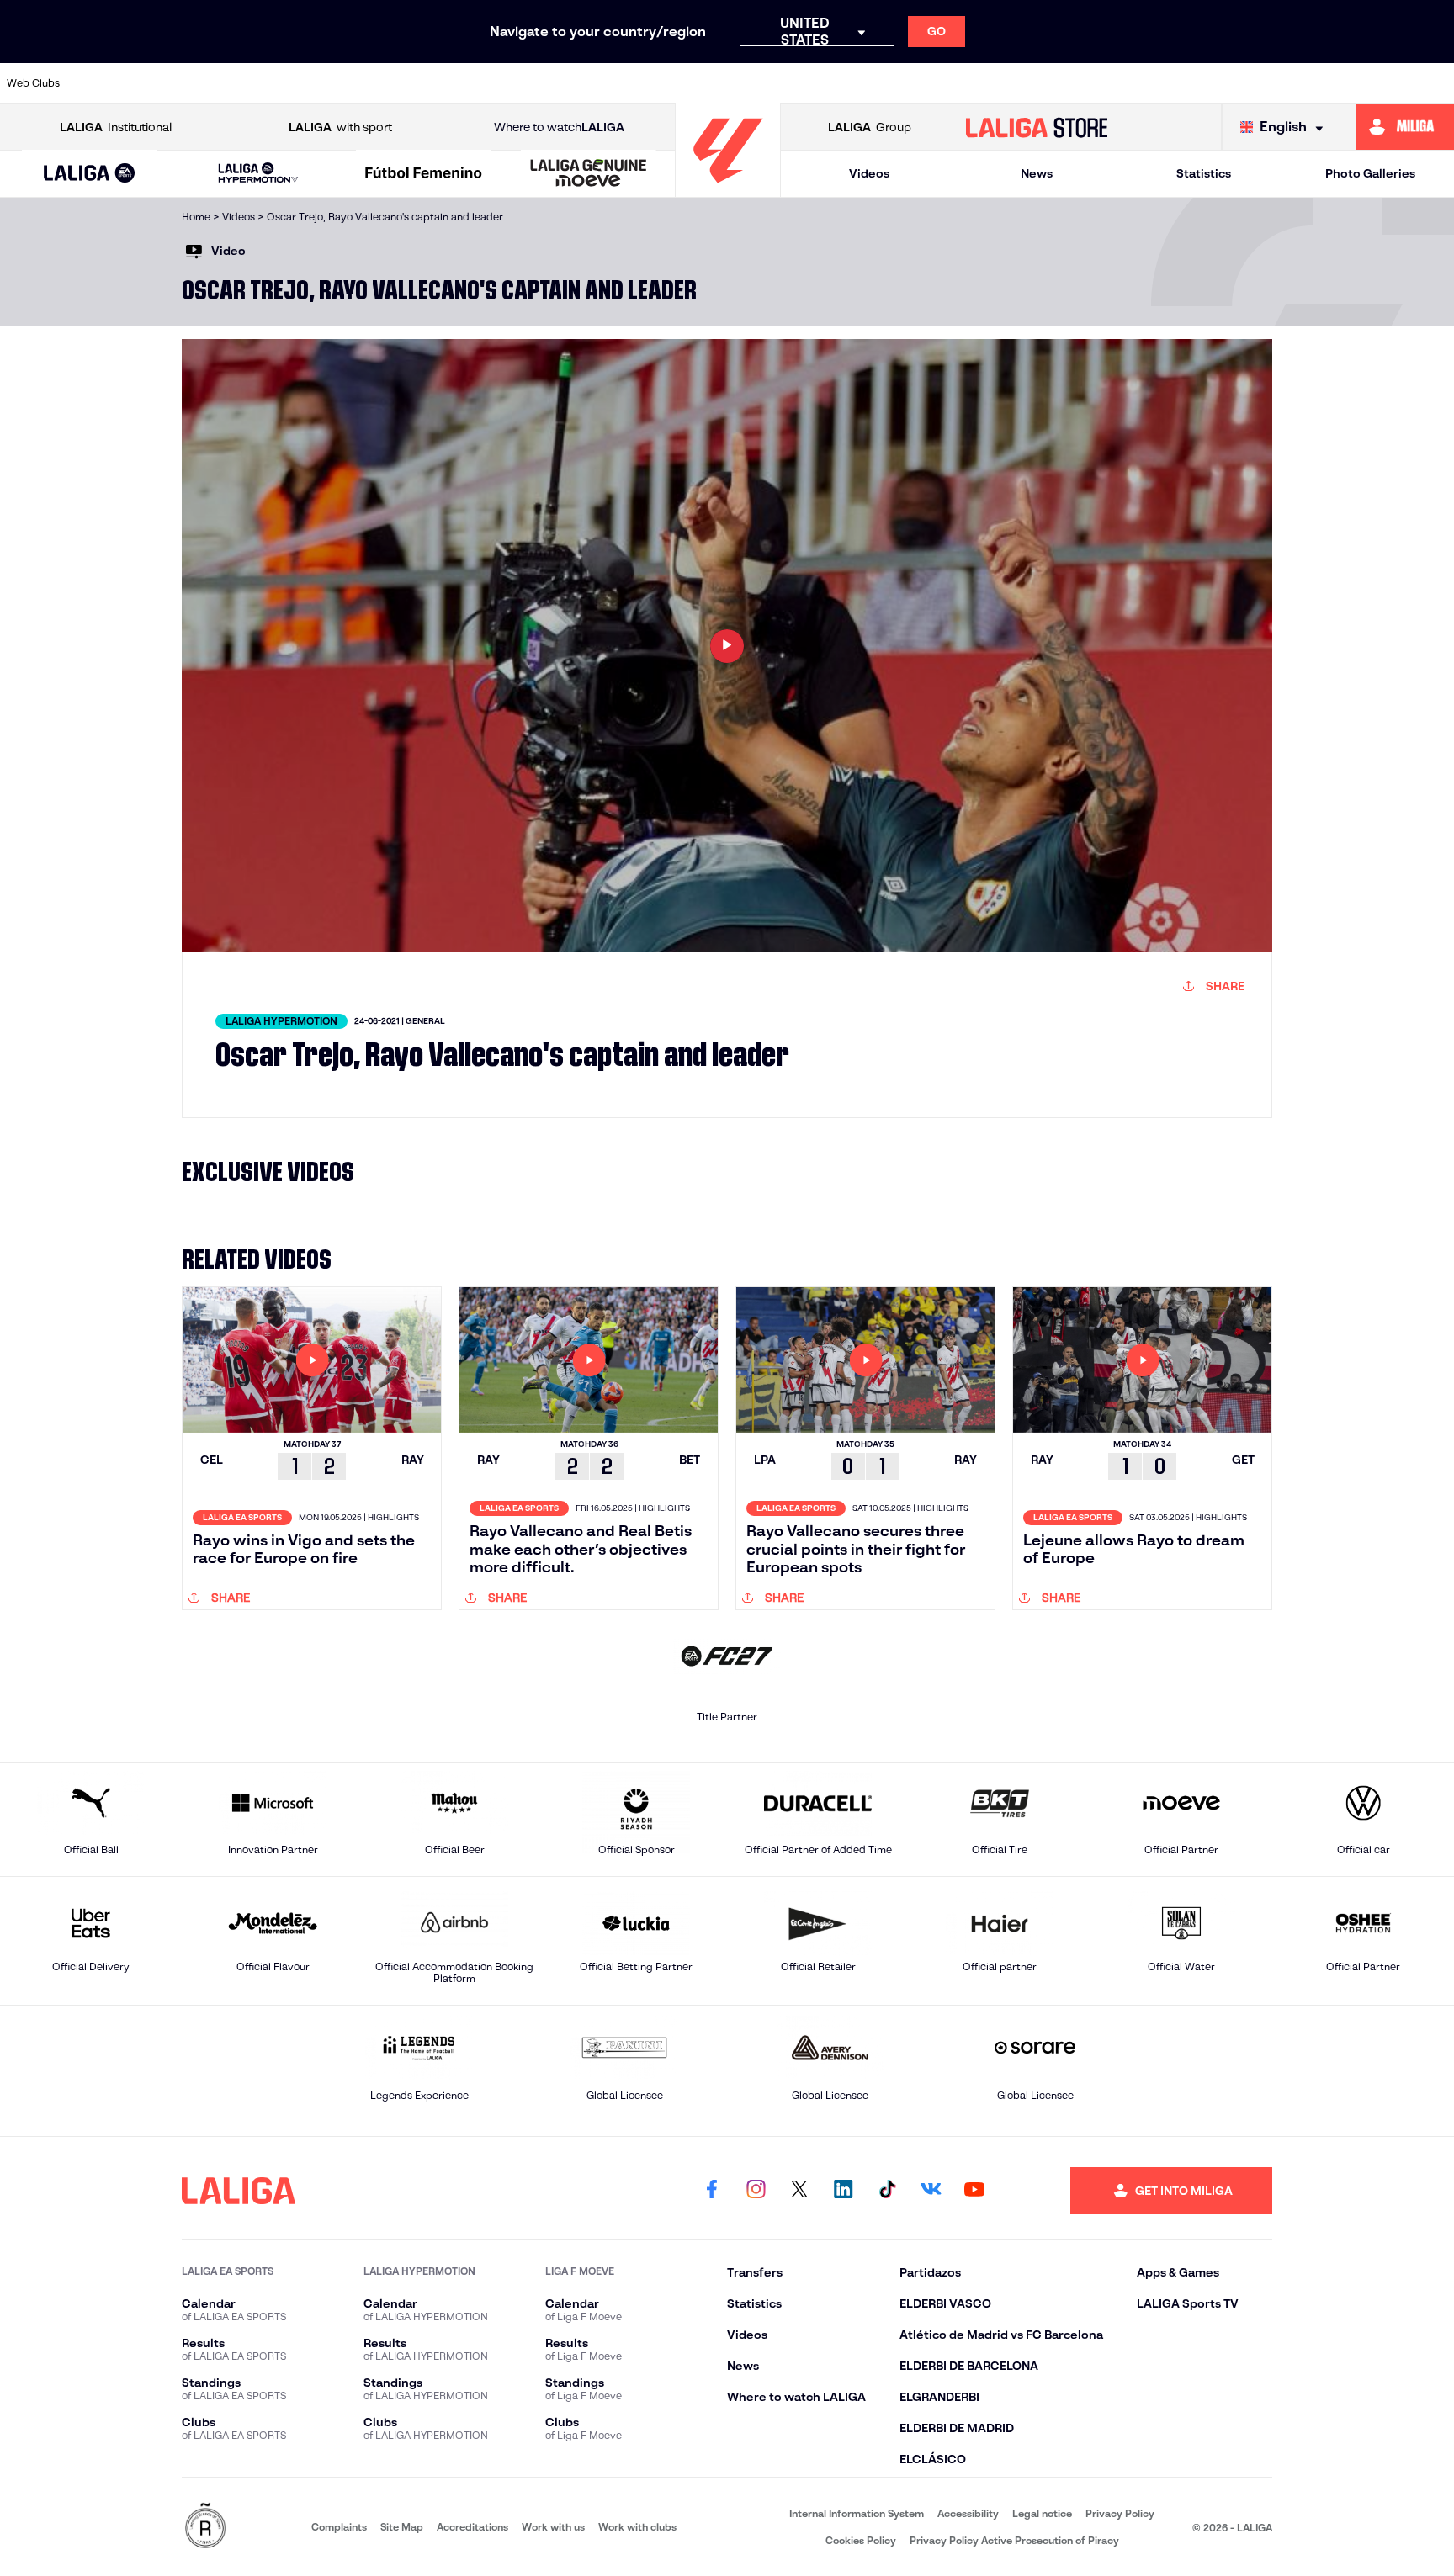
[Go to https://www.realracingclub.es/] (810, 83)
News (1037, 173)
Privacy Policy (1120, 2513)
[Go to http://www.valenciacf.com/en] (1366, 83)
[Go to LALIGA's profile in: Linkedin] (843, 2191)
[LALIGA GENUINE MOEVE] (589, 174)
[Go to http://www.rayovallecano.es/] (879, 83)
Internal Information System (857, 2513)
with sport (340, 127)
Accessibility (968, 2513)
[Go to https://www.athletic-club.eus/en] (116, 83)
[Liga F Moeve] (424, 174)
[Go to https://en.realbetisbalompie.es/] (1088, 83)
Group (870, 127)
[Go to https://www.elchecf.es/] (464, 83)
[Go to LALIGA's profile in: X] (799, 2191)
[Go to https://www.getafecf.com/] (602, 83)
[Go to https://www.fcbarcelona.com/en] (533, 83)
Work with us (553, 2527)
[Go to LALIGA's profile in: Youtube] (974, 2191)
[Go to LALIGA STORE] (1037, 127)
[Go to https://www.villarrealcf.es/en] (1435, 83)
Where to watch (559, 127)
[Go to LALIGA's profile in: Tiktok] (887, 2191)
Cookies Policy (861, 2540)
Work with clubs (637, 2527)
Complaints (339, 2527)
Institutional (116, 127)
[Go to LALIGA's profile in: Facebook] (712, 2191)
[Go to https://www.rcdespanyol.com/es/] (1018, 83)
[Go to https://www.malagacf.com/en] (741, 83)
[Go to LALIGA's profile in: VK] (931, 2191)
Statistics (1204, 173)
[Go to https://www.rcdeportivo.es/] (949, 83)
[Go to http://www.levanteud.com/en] (671, 83)
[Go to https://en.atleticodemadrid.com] (186, 83)
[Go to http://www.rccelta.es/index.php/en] (325, 83)
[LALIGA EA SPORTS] (90, 174)
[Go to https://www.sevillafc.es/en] (1296, 83)
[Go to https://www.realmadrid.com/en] (1157, 83)
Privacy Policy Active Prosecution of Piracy (1014, 2540)
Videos (869, 173)
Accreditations (472, 2527)
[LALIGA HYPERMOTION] (258, 174)
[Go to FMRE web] (205, 2527)
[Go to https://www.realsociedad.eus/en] (1227, 83)
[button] (90, 174)
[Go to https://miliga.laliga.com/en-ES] (1405, 127)
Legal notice (1042, 2513)
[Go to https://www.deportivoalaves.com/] (394, 83)
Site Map (402, 2527)
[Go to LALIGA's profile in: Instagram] (756, 2191)
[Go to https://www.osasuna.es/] (255, 83)
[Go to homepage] (728, 190)
